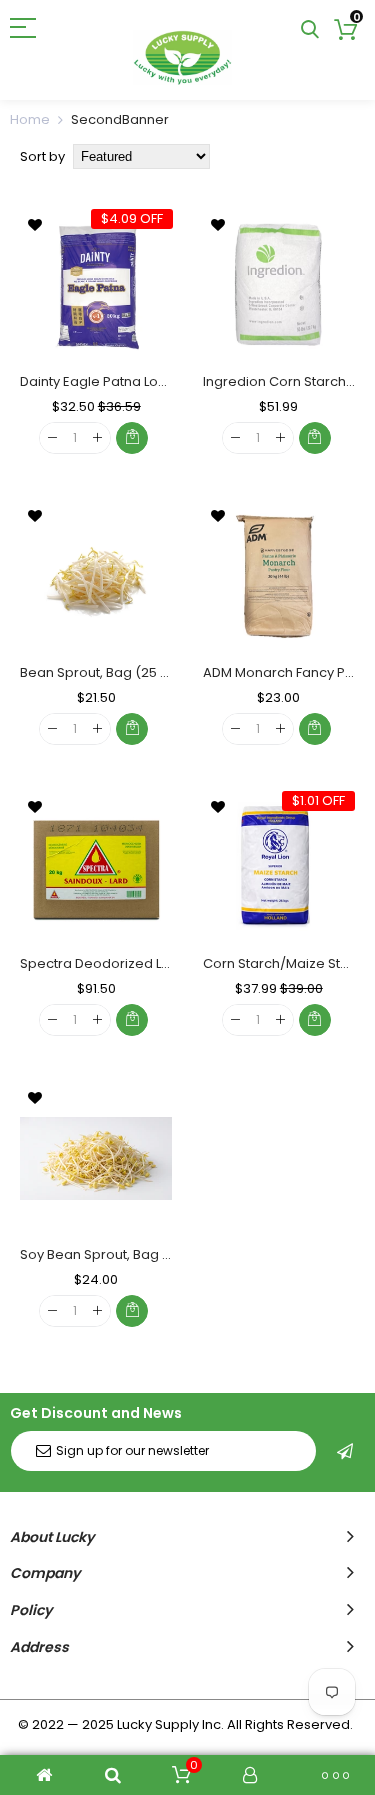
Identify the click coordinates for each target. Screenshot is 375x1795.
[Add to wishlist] (35, 224)
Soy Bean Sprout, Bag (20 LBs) (116, 1254)
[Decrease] (52, 438)
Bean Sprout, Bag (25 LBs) (103, 672)
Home (30, 119)
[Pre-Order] (132, 1311)
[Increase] (97, 438)
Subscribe (345, 1451)
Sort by (42, 156)
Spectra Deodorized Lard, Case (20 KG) (148, 963)
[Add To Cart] (132, 438)
